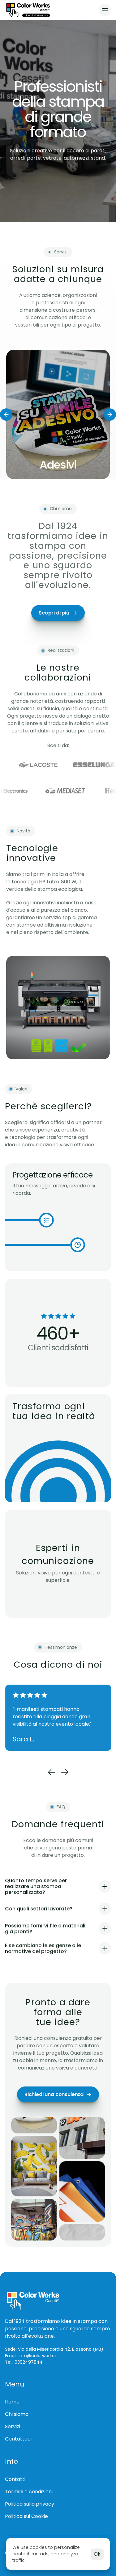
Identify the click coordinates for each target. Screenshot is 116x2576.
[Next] (110, 414)
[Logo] (28, 10)
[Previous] (6, 414)
